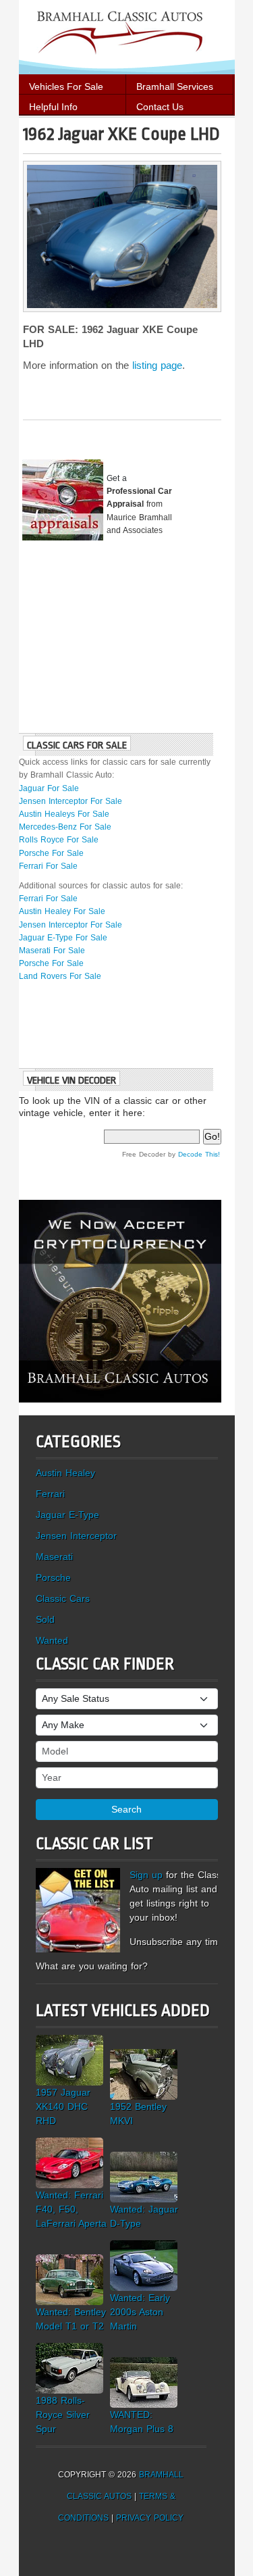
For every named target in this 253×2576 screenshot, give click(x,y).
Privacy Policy (150, 2518)
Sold (45, 1619)
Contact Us (160, 107)
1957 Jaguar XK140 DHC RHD (63, 2106)
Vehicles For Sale (66, 86)
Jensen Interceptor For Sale (71, 801)
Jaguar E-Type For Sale (63, 938)
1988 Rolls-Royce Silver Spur (63, 2415)
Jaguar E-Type (67, 1515)
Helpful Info (53, 107)
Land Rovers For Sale (60, 976)
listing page (157, 365)
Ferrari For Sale (48, 866)
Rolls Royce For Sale (59, 840)
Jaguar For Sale (49, 788)
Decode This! (199, 1154)
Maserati (54, 1557)
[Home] (127, 36)
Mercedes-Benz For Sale (65, 827)
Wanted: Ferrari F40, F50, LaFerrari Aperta (71, 2209)
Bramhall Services (175, 86)
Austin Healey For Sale (62, 911)
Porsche (53, 1577)
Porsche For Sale (51, 853)
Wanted (52, 1640)
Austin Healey (65, 1473)
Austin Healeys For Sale (64, 814)
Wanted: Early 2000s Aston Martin (140, 2312)
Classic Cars (63, 1598)
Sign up (146, 1875)
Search (126, 1809)
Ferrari (50, 1494)
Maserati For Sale (52, 951)
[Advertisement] (120, 632)
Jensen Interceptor (76, 1536)
